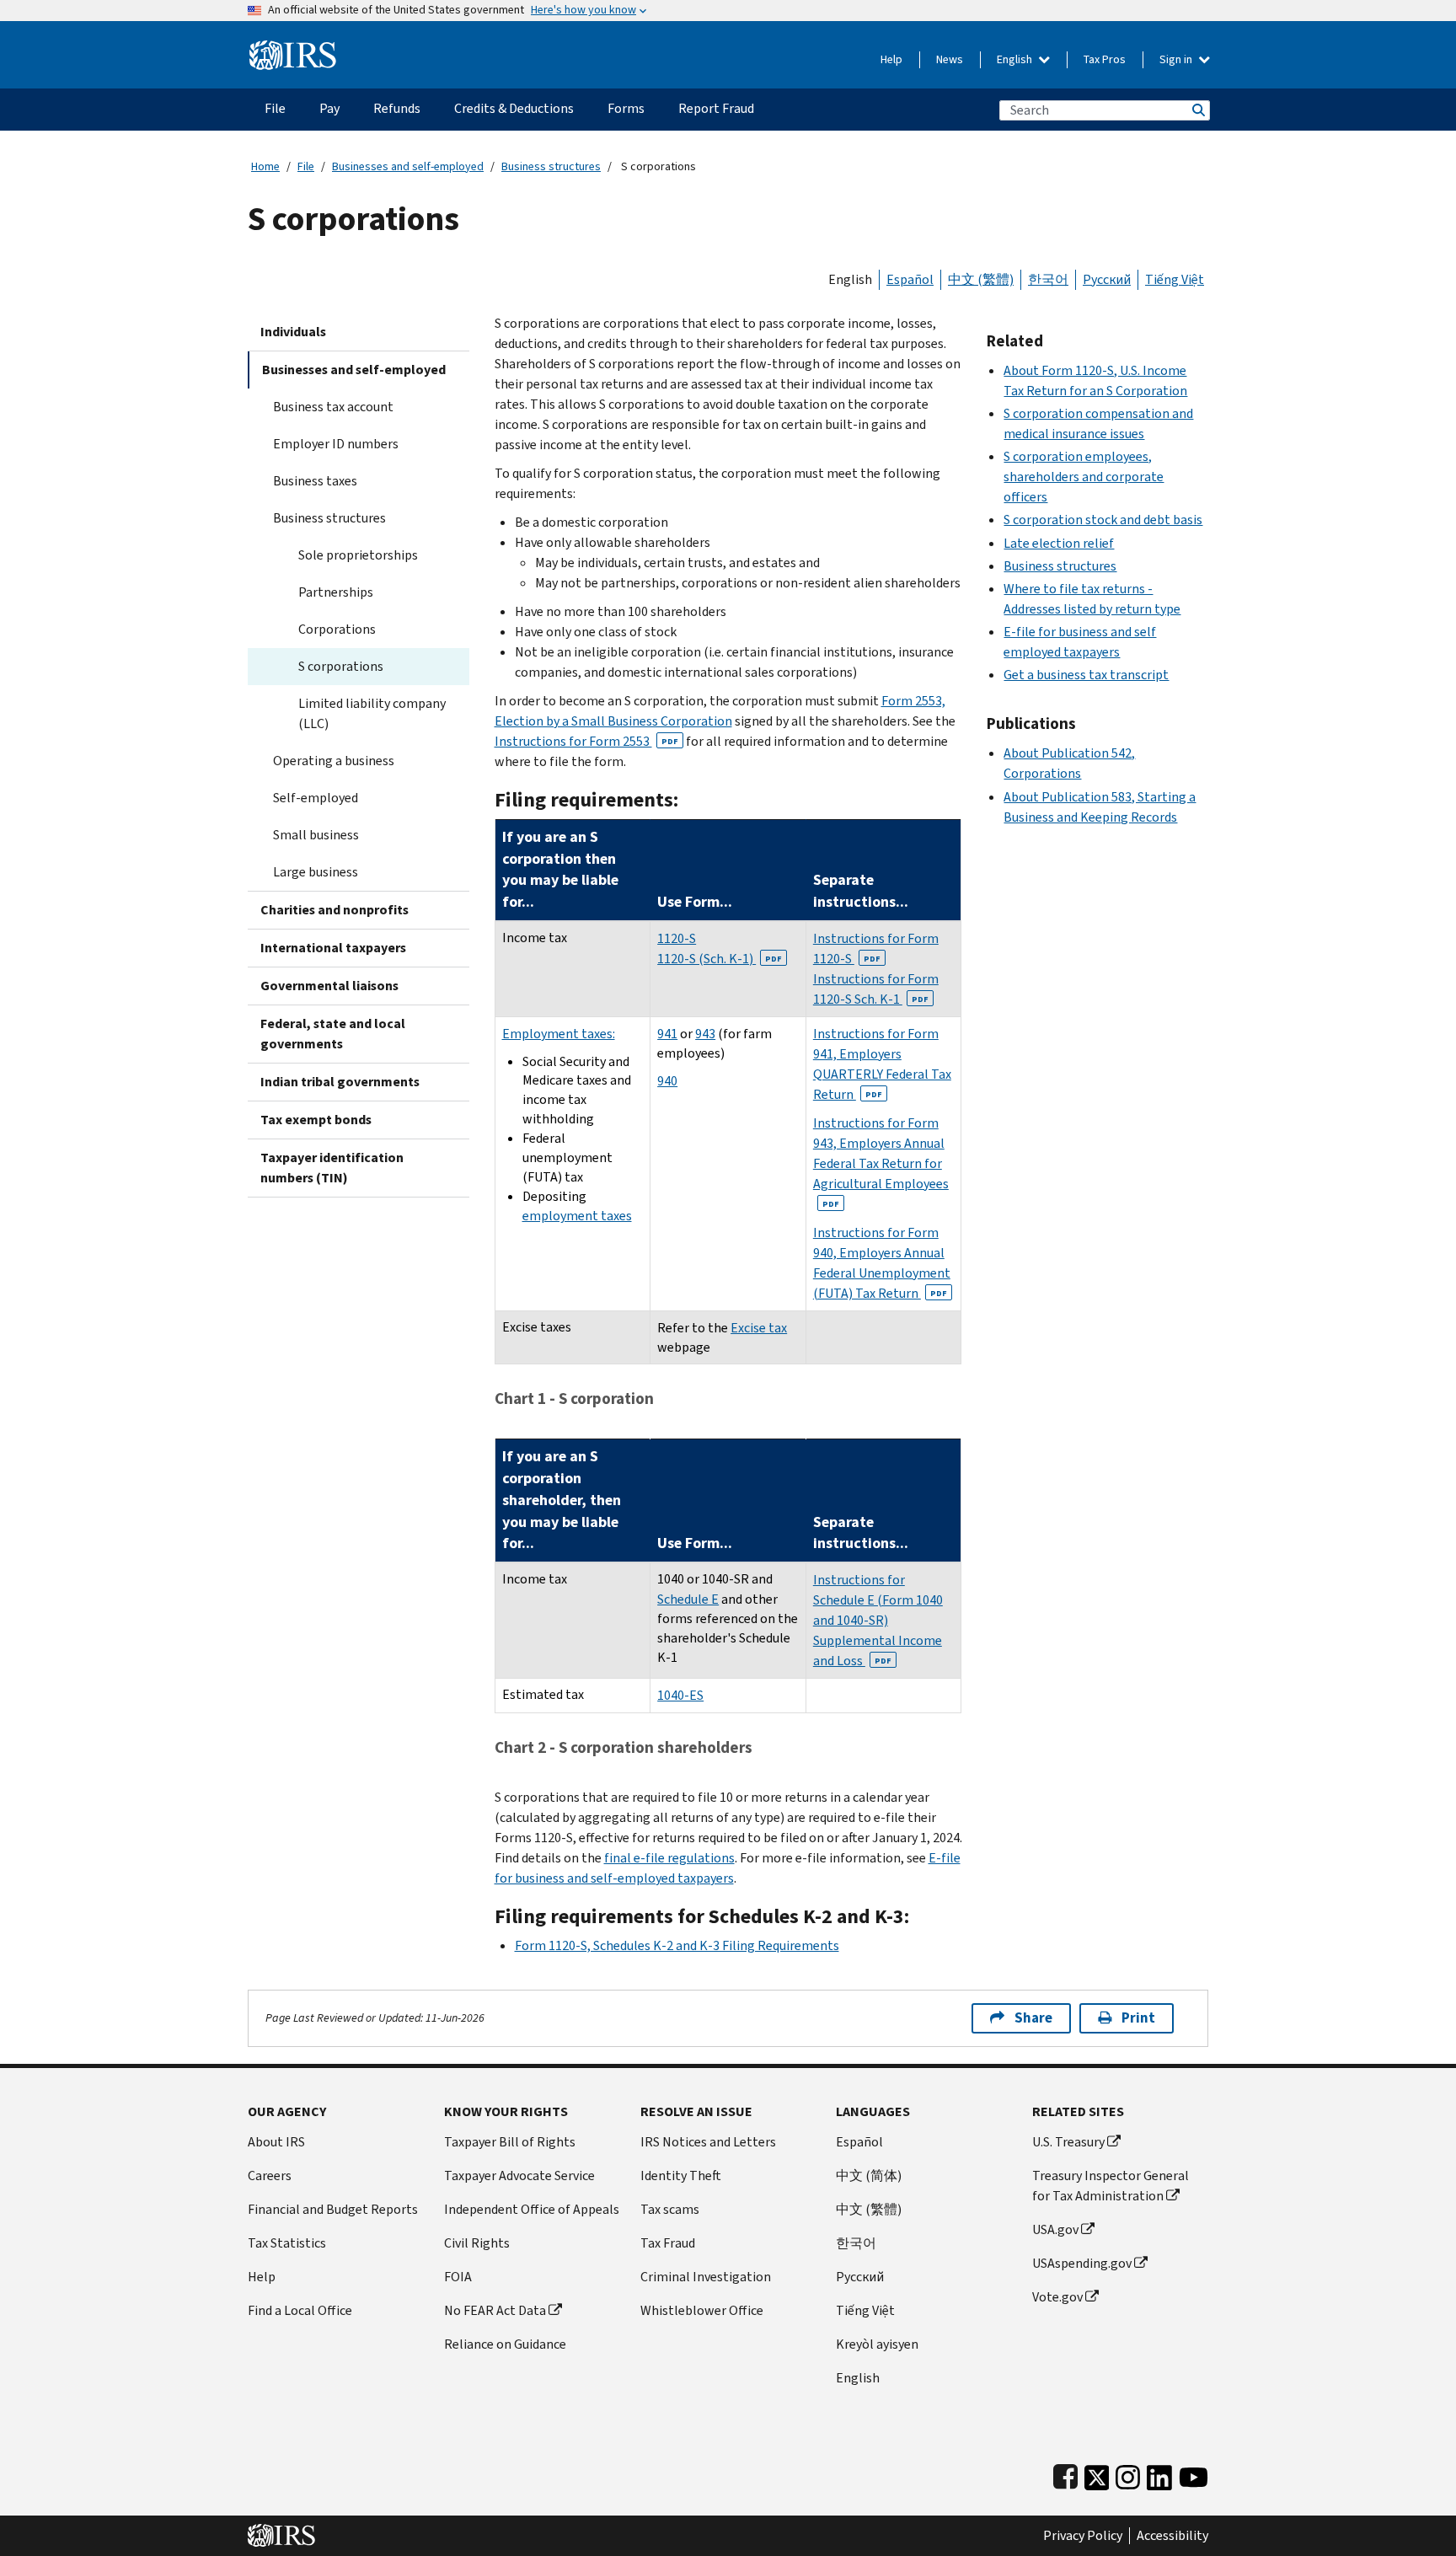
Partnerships (336, 592)
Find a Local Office (300, 2310)
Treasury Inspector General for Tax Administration (1111, 2186)
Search (1197, 110)
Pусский (860, 2277)
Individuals (293, 332)
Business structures (551, 166)
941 (667, 1034)
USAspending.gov (1082, 2263)
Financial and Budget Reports (333, 2209)
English (1016, 59)
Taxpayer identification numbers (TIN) (332, 1168)
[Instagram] (1128, 2474)
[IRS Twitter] (1097, 2474)
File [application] (275, 108)
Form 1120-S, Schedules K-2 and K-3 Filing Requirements (677, 1945)
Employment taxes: (559, 1034)
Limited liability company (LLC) (372, 713)
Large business (316, 872)
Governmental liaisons (329, 986)
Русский (1107, 279)
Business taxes (315, 481)
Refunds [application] (397, 108)
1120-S (677, 938)
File (306, 166)
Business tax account (333, 407)
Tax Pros (1105, 59)
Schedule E (688, 1599)
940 (667, 1081)
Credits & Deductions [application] (514, 108)
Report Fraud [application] (716, 108)
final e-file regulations (669, 1858)
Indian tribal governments (340, 1082)
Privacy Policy (1083, 2536)
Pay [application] (329, 108)
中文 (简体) (869, 2176)
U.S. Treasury (1068, 2142)
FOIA (458, 2277)
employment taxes (577, 1216)
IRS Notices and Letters (708, 2142)
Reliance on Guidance (505, 2344)
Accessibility (1172, 2536)
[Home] (293, 48)
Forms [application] (626, 108)
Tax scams (670, 2209)
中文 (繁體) (981, 279)
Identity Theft (681, 2176)
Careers (270, 2176)
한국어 (1048, 279)
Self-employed (316, 798)
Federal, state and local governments (333, 1034)
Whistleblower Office (702, 2310)
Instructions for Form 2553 (586, 741)
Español (910, 279)
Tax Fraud (668, 2243)
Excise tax (759, 1328)
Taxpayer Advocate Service (519, 2176)
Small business (316, 835)
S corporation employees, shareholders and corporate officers (1084, 477)
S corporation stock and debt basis (1103, 520)
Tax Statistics (287, 2243)
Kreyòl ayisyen (877, 2344)
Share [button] (1033, 2018)
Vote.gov (1057, 2297)
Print (1138, 2018)
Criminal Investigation (706, 2277)
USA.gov (1055, 2229)
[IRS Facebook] (1065, 2474)
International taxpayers (333, 948)
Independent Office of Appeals (532, 2209)
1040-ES (680, 1695)
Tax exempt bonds (316, 1120)
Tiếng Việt (1175, 279)
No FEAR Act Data (495, 2310)
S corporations (341, 666)
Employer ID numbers (336, 444)
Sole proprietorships (358, 555)
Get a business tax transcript (1086, 675)
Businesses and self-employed (408, 166)
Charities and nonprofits (335, 910)
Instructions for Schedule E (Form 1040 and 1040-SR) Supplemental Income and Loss (878, 1620)
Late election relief (1059, 543)
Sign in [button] (1177, 59)
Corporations (337, 629)
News (950, 59)
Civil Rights (477, 2243)
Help (891, 59)
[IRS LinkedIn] (1159, 2474)
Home (265, 166)
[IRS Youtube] (1194, 2474)
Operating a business (334, 761)
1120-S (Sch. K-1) (720, 959)
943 (705, 1034)
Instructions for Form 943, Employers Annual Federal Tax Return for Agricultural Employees (881, 1162)
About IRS (276, 2142)
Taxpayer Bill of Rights (510, 2142)
